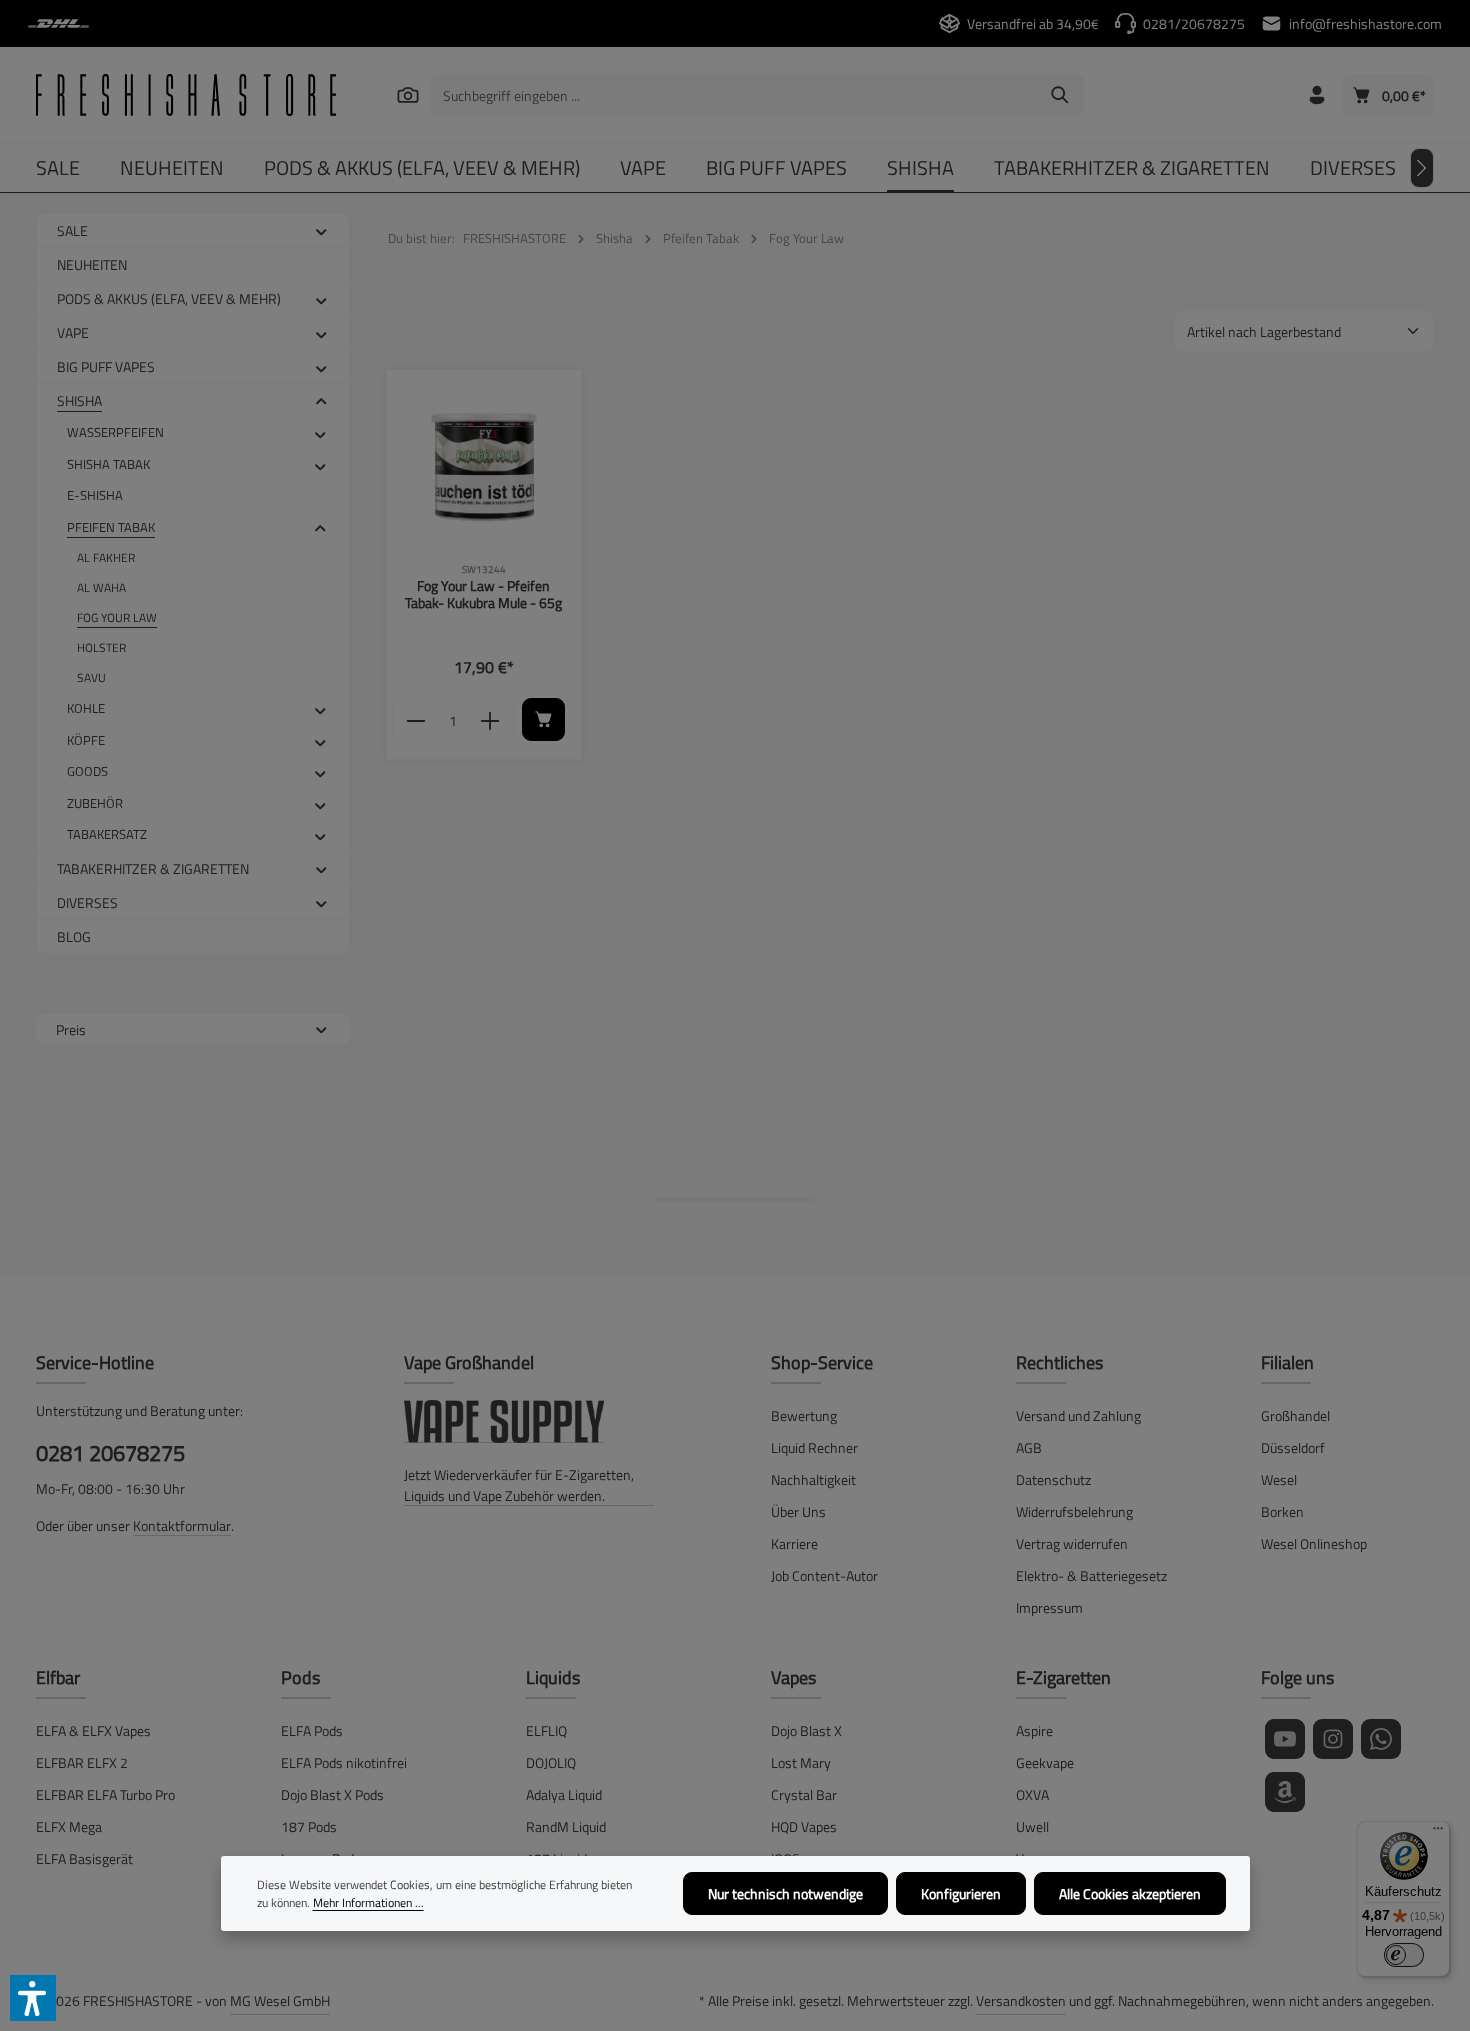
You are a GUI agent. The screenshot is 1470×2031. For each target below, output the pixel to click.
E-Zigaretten (1063, 1677)
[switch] (1404, 1955)
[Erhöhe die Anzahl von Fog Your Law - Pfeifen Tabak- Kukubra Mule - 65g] (490, 721)
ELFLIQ (546, 1730)
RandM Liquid (566, 1826)
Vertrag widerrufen (1072, 1543)
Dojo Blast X (806, 1730)
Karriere (794, 1543)
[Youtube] (1285, 1739)
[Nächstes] (1422, 168)
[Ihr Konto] (1316, 95)
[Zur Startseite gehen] (186, 95)
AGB (1029, 1447)
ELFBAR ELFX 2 (82, 1762)
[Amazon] (1285, 1792)
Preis (71, 1029)
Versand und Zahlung (1078, 1415)
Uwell (1032, 1826)
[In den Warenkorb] (543, 719)
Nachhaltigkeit (813, 1479)
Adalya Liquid (564, 1794)
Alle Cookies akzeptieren (1130, 1893)
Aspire (1034, 1730)
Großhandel (1295, 1415)
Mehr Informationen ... (368, 1903)
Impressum (1049, 1607)
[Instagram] (1333, 1739)
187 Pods (309, 1826)
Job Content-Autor (824, 1575)
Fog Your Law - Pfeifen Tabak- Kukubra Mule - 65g (483, 594)
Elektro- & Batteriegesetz (1091, 1575)
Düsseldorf (1293, 1447)
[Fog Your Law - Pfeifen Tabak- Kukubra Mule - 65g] (484, 467)
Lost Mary (801, 1762)
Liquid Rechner (814, 1447)
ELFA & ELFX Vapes (93, 1730)
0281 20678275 (110, 1453)
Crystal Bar (804, 1794)
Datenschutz (1053, 1479)
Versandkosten (1021, 2000)
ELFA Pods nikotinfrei (344, 1762)
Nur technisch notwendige (785, 1893)
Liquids (553, 1677)
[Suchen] (408, 94)
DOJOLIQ (551, 1762)
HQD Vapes (804, 1826)
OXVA (1032, 1794)
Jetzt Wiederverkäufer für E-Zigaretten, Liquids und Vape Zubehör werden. (519, 1485)
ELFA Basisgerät (84, 1858)
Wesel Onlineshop (1314, 1543)
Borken (1282, 1511)
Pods (300, 1677)
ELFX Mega (69, 1826)
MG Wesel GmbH (280, 2000)
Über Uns (798, 1511)
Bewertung (804, 1415)
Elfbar (58, 1677)
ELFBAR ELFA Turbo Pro (105, 1794)
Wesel (1279, 1479)
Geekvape (1045, 1762)
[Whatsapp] (1381, 1739)
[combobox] (734, 95)
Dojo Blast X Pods (332, 1794)
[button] (321, 230)
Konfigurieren (961, 1893)
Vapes (793, 1677)
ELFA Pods (312, 1730)
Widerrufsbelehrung (1074, 1511)
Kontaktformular (182, 1525)
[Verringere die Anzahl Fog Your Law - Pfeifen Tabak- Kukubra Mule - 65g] (415, 721)
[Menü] (1438, 1833)
